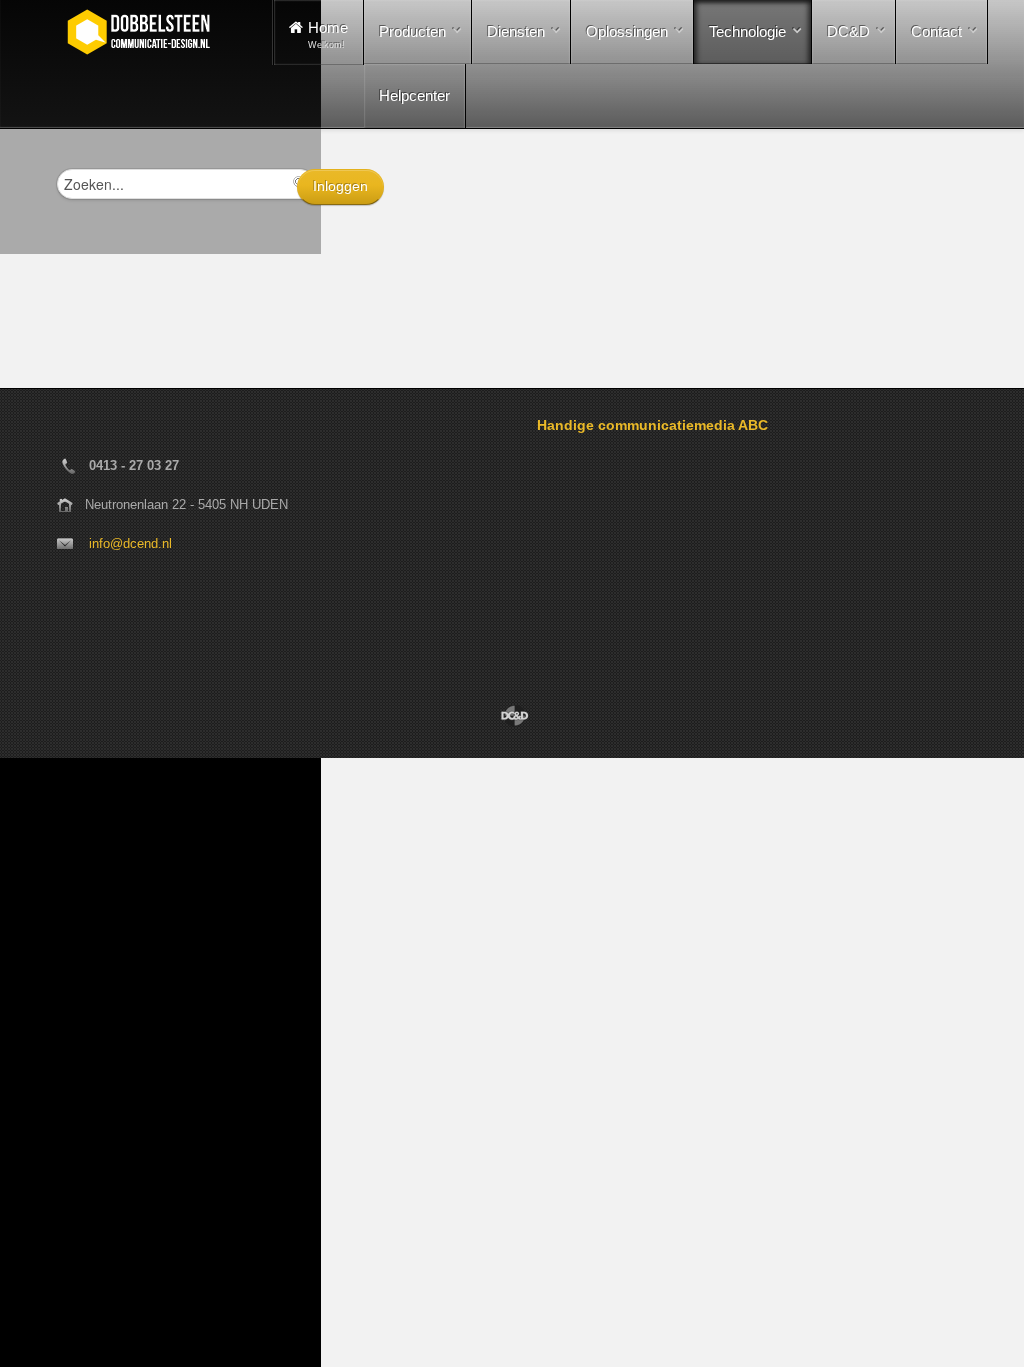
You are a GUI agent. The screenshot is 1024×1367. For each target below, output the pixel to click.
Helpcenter (414, 95)
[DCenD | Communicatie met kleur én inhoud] (512, 715)
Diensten (516, 31)
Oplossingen (627, 31)
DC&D (848, 31)
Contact (936, 31)
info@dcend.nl (130, 543)
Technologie (747, 31)
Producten (412, 31)
